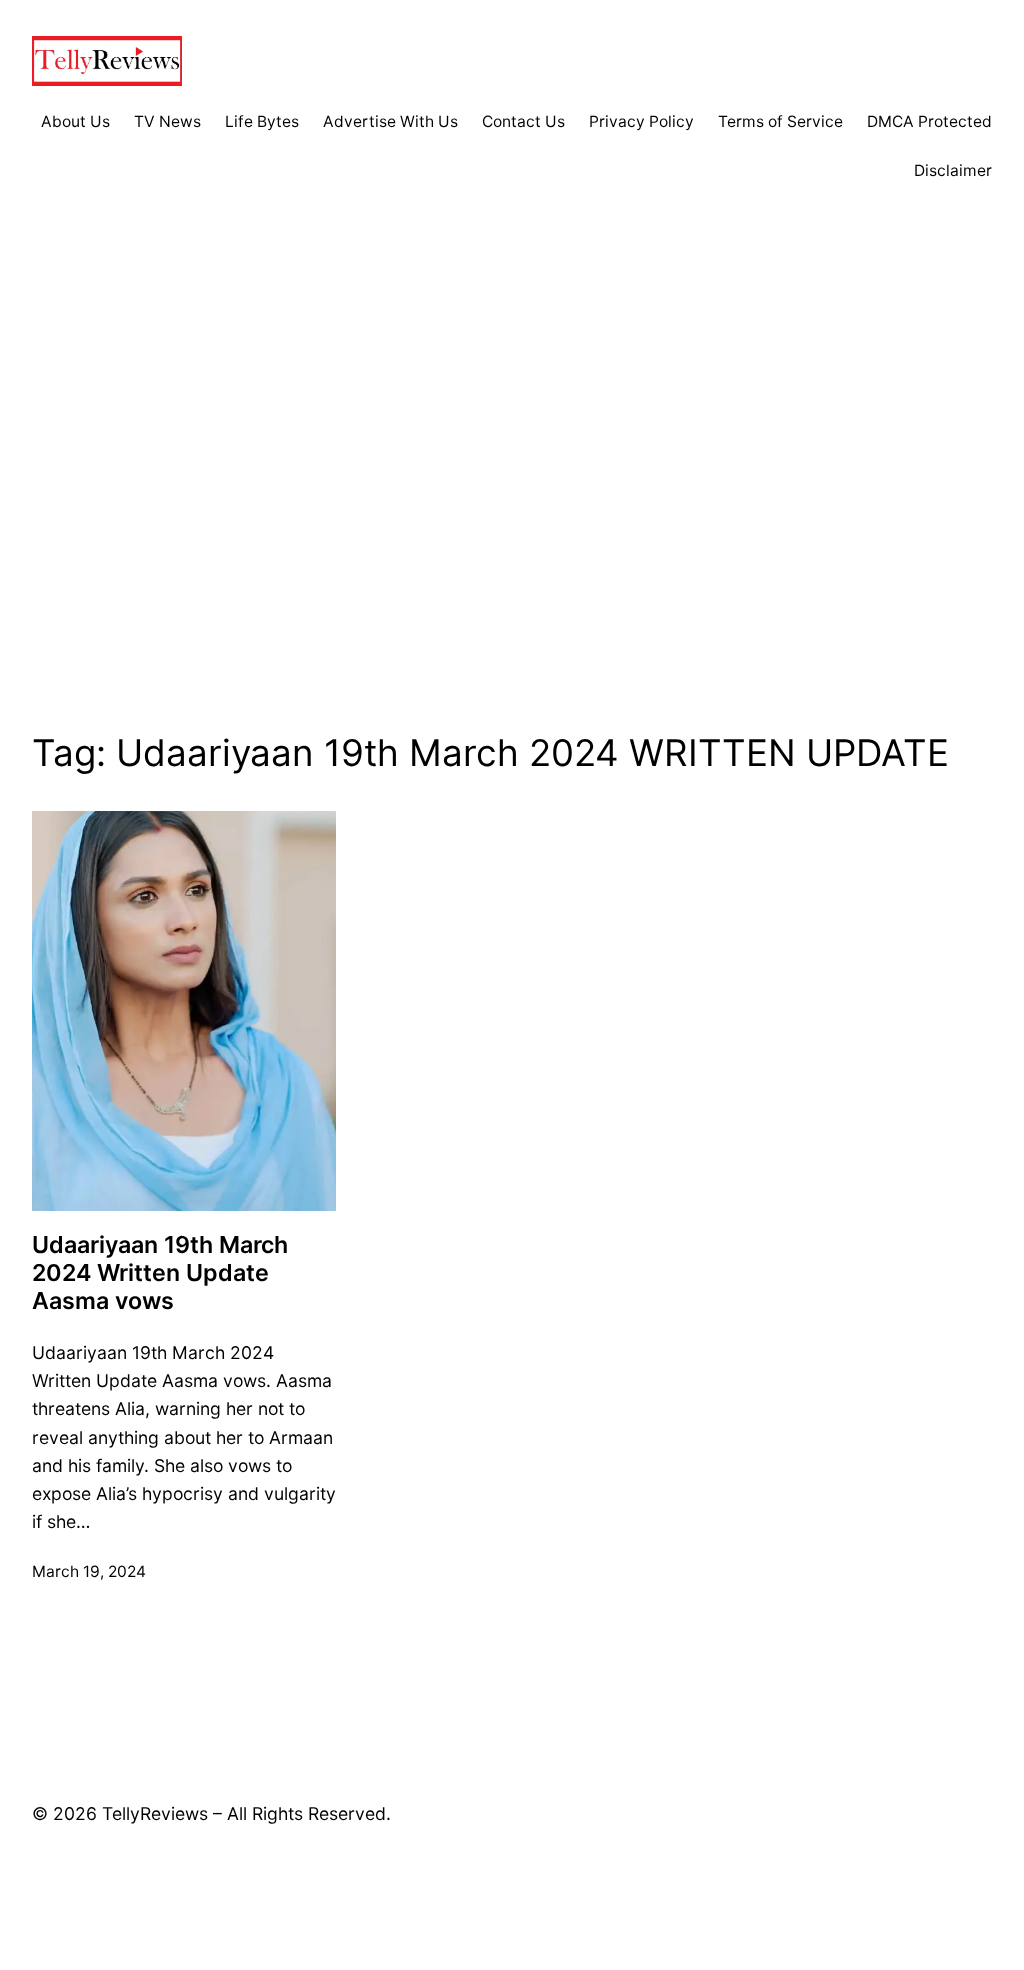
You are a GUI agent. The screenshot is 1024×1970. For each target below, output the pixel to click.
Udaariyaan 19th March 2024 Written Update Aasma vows (160, 1273)
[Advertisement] (512, 484)
